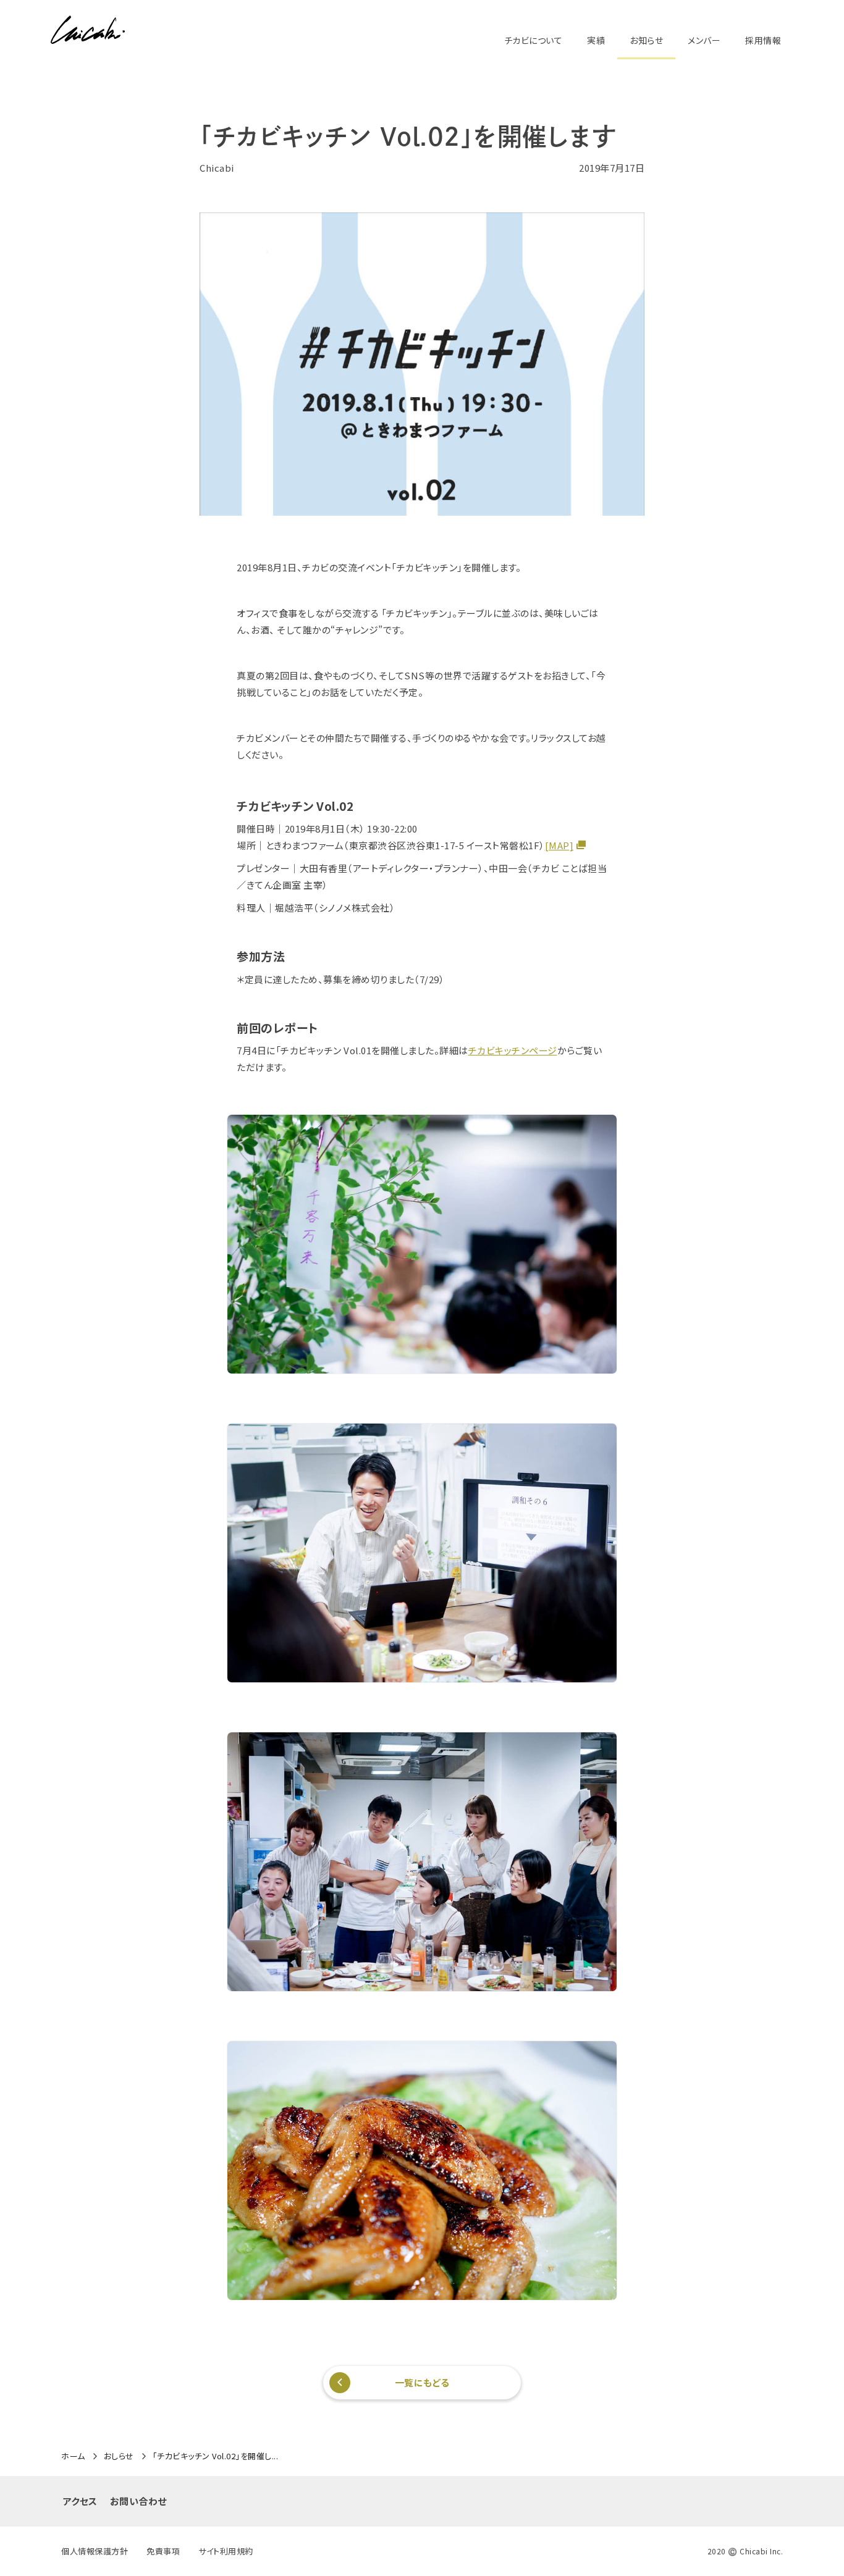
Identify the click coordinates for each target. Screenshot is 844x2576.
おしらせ (119, 2456)
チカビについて (534, 40)
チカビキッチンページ (513, 1050)
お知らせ (646, 40)
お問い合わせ (138, 2501)
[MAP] (559, 845)
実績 (596, 40)
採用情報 (763, 40)
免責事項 (163, 2551)
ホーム (73, 2456)
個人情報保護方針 (95, 2551)
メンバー (704, 40)
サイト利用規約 (226, 2551)
